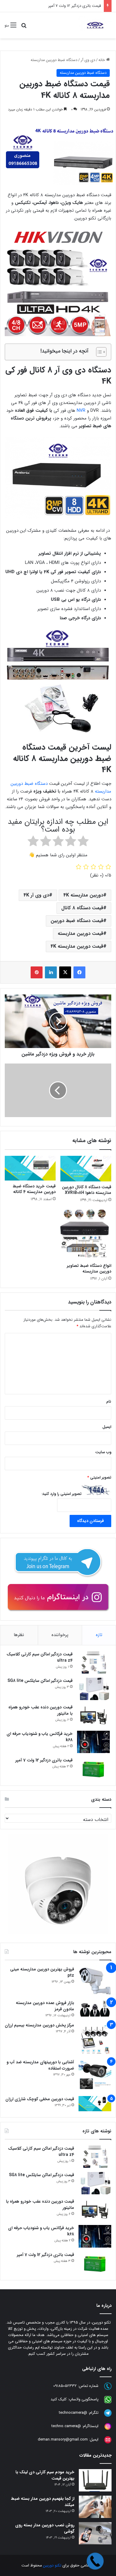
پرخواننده (60, 1635)
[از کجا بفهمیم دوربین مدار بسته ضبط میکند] (95, 2507)
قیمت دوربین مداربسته (80, 934)
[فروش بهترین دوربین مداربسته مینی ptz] (95, 1981)
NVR (81, 411)
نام (109, 1402)
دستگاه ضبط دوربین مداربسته (54, 60)
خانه (102, 60)
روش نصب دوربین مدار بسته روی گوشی (45, 2528)
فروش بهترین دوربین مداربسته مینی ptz (42, 1972)
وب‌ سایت (103, 1452)
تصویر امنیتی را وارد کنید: (62, 1494)
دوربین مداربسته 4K (83, 895)
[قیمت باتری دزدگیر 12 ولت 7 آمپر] (93, 1768)
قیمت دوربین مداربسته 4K (77, 946)
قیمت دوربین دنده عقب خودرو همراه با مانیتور (40, 1710)
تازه (99, 1635)
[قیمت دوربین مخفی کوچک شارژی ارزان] (95, 2104)
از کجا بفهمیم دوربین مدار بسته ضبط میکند (43, 2502)
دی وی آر (88, 60)
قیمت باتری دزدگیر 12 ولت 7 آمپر (44, 1760)
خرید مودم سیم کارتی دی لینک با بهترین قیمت (45, 2475)
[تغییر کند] (95, 25)
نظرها (19, 1635)
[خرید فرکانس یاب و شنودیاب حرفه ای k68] (93, 1742)
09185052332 (65, 2386)
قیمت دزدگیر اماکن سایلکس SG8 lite (40, 1681)
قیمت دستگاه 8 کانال (82, 908)
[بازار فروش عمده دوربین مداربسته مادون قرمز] (95, 2008)
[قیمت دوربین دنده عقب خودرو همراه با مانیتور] (93, 1715)
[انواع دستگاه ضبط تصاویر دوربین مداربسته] (86, 1235)
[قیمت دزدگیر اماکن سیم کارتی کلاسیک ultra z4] (93, 1662)
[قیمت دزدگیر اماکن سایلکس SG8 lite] (93, 1689)
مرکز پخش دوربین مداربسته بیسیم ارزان (39, 2025)
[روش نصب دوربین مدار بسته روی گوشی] (95, 2533)
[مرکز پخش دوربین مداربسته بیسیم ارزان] (95, 2039)
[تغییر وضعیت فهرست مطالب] (98, 352)
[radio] (83, 842)
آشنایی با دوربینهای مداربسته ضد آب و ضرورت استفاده (40, 2065)
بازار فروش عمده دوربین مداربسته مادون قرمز (45, 2006)
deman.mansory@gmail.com (63, 2439)
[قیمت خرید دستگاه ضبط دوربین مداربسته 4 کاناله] (30, 1168)
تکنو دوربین (52, 2565)
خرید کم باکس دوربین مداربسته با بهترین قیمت (63, 6)
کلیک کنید (59, 2399)
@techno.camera (66, 2426)
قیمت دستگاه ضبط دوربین (77, 921)
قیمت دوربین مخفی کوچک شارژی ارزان (40, 2099)
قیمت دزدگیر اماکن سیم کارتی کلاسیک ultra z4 (40, 1657)
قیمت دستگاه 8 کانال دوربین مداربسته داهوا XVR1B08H (87, 1190)
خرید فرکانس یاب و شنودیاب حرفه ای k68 (40, 1737)
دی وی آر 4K (36, 895)
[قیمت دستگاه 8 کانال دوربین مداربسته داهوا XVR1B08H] (86, 1169)
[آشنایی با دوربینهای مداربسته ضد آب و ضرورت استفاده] (95, 2076)
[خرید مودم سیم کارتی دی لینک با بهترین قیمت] (95, 2480)
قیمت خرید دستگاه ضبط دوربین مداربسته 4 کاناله (34, 1189)
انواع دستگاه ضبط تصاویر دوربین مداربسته (89, 1268)
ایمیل (107, 1427)
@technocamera (73, 2413)
